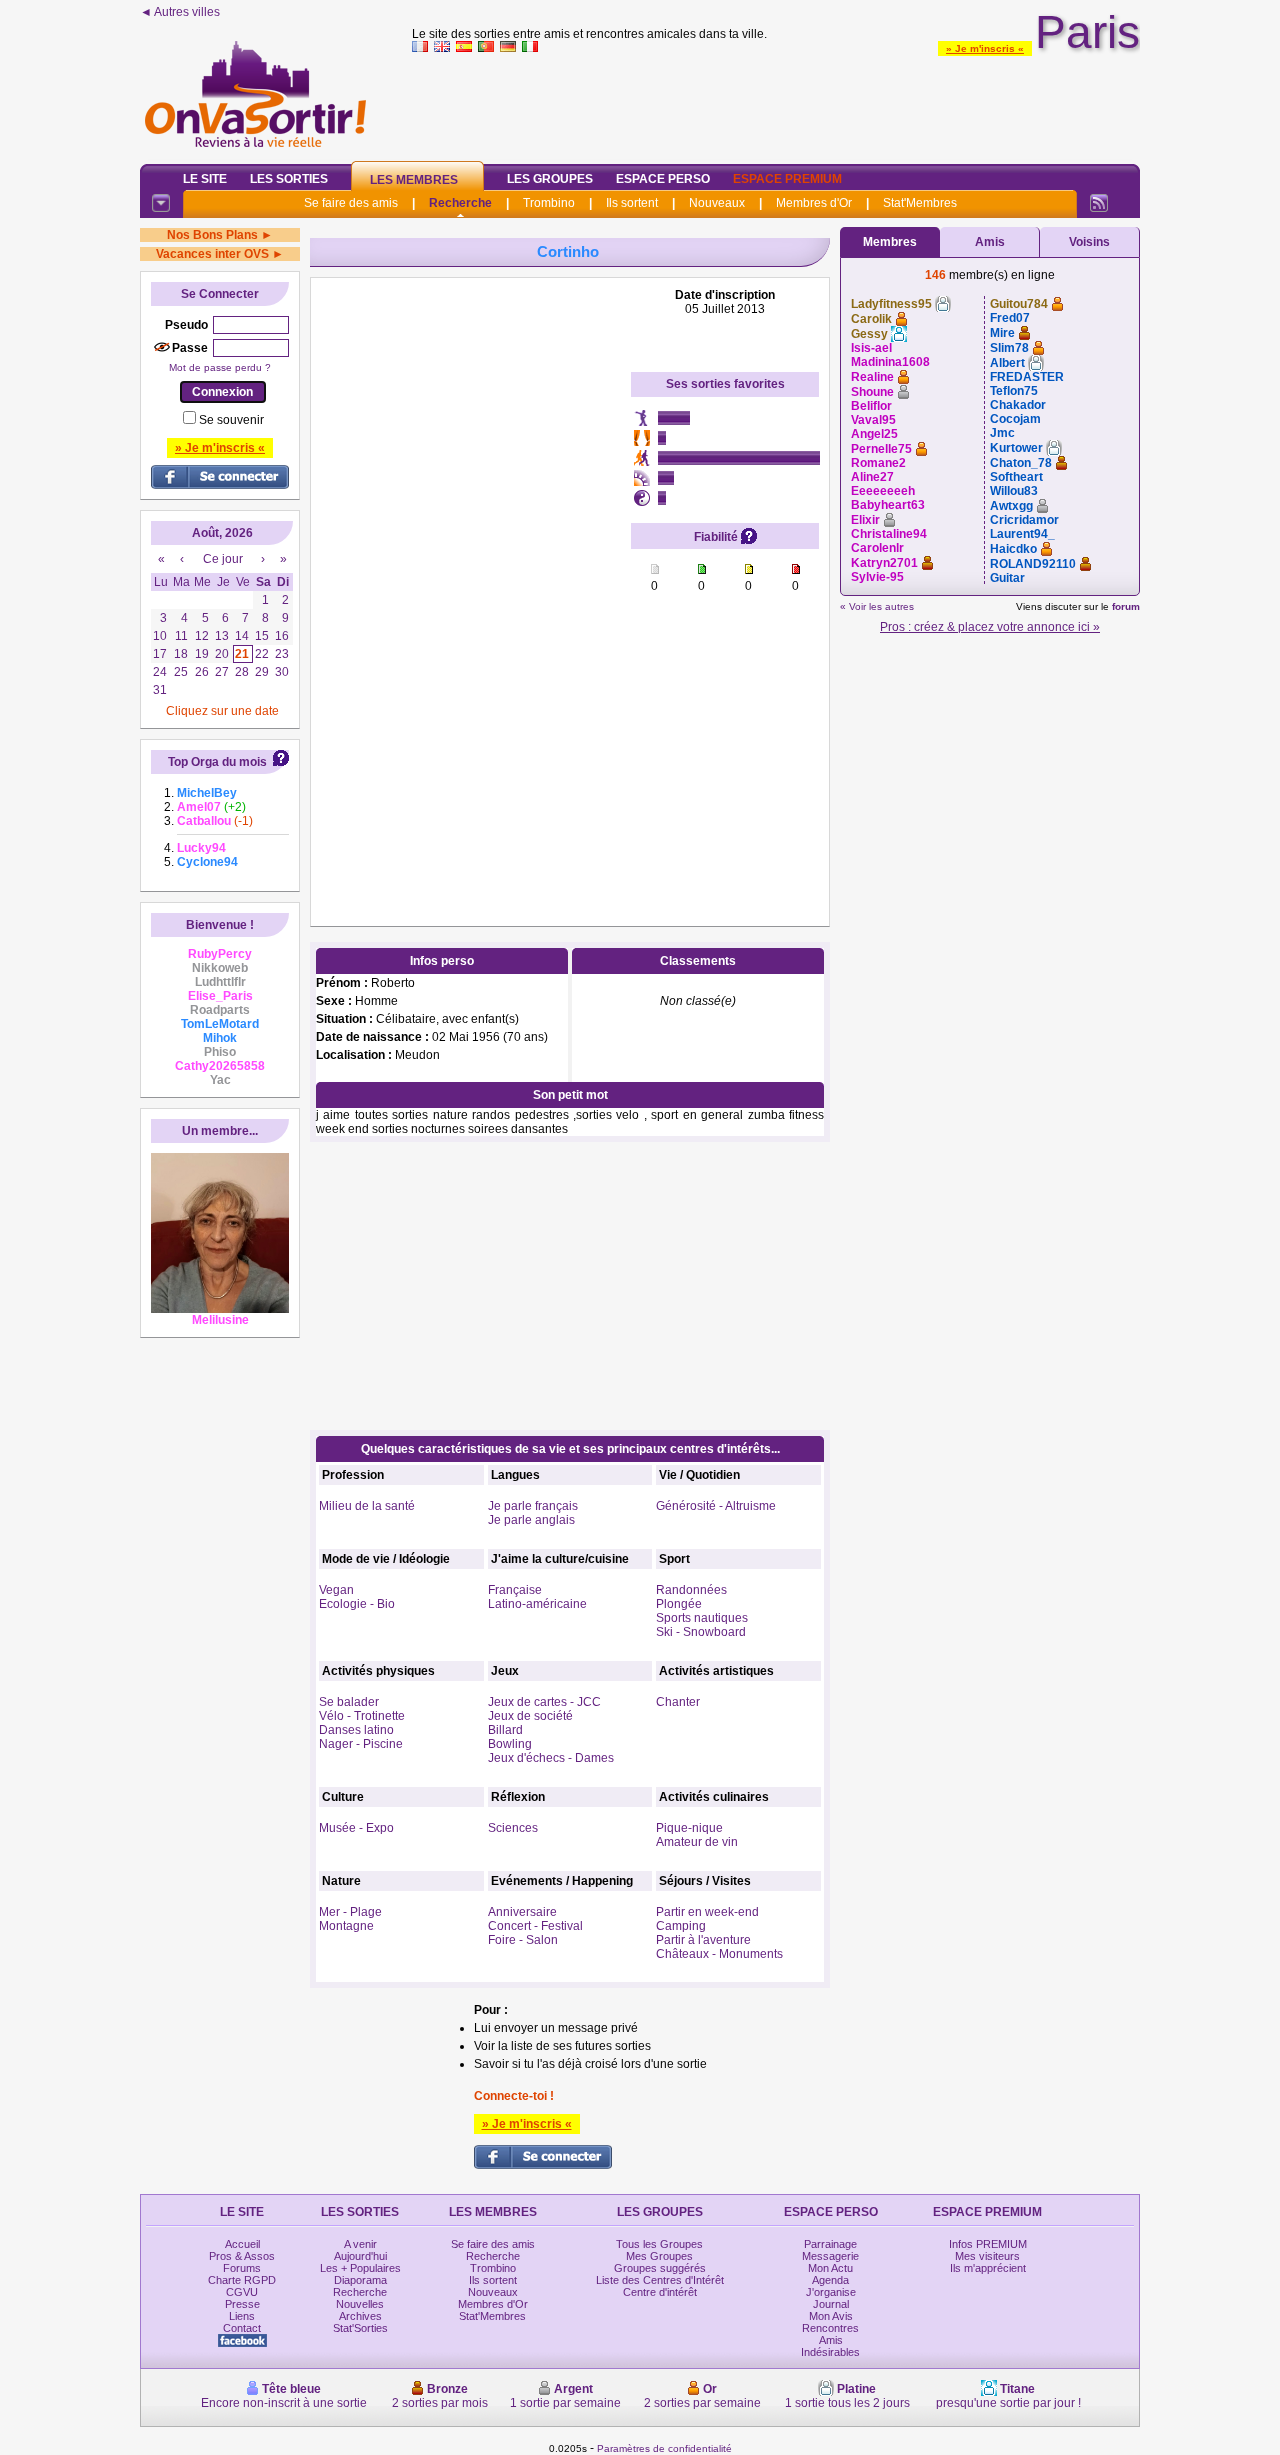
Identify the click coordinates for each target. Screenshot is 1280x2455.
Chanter (678, 1702)
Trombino (549, 203)
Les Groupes (550, 179)
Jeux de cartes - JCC (544, 1702)
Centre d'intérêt (660, 2292)
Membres (890, 242)
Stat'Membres (920, 203)
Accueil (242, 2244)
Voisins (1089, 242)
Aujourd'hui (360, 2256)
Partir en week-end (707, 1912)
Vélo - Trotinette (362, 1716)
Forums (242, 2268)
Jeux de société (530, 1716)
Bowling (510, 1744)
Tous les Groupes (659, 2244)
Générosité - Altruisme (716, 1506)
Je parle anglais (531, 1520)
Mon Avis (831, 2316)
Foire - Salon (523, 1940)
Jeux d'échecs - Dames (551, 1758)
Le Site (205, 179)
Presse (242, 2304)
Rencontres (830, 2328)
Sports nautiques (702, 1618)
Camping (681, 1926)
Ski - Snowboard (701, 1632)
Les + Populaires (360, 2268)
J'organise (831, 2292)
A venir (360, 2244)
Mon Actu (830, 2268)
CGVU (242, 2292)
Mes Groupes (659, 2256)
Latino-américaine (537, 1604)
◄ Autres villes (180, 12)
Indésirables (830, 2352)
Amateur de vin (697, 1842)
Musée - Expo (356, 1828)
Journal (831, 2304)
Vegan (336, 1590)
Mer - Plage (350, 1912)
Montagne (346, 1926)
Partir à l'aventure (703, 1940)
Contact (242, 2328)
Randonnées (691, 1590)
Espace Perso (663, 179)
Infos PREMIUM (988, 2244)
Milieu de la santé (367, 1506)
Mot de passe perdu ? (220, 367)
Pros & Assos (242, 2256)
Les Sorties (289, 179)
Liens (242, 2316)
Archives (360, 2316)
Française (515, 1590)
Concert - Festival (535, 1926)
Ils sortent (632, 203)
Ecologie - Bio (357, 1604)
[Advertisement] (776, 104)
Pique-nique (689, 1828)
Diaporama (360, 2280)
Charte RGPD (242, 2280)
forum (1126, 606)
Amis (990, 242)
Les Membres (414, 180)
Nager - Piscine (361, 1744)
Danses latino (356, 1730)
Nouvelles (360, 2304)
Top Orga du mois (217, 762)
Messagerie (830, 2256)
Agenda (830, 2280)
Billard (505, 1730)
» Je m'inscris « (985, 48)
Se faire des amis (351, 203)
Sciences (513, 1828)
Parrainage (830, 2244)
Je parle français (533, 1506)
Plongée (679, 1604)
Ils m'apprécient (988, 2268)
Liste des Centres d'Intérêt (660, 2280)
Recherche (460, 203)
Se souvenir (231, 420)
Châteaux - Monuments (719, 1954)
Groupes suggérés (660, 2268)
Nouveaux (717, 203)
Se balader (349, 1702)
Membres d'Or (814, 203)
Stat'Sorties (360, 2328)
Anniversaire (522, 1912)
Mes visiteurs (987, 2256)
